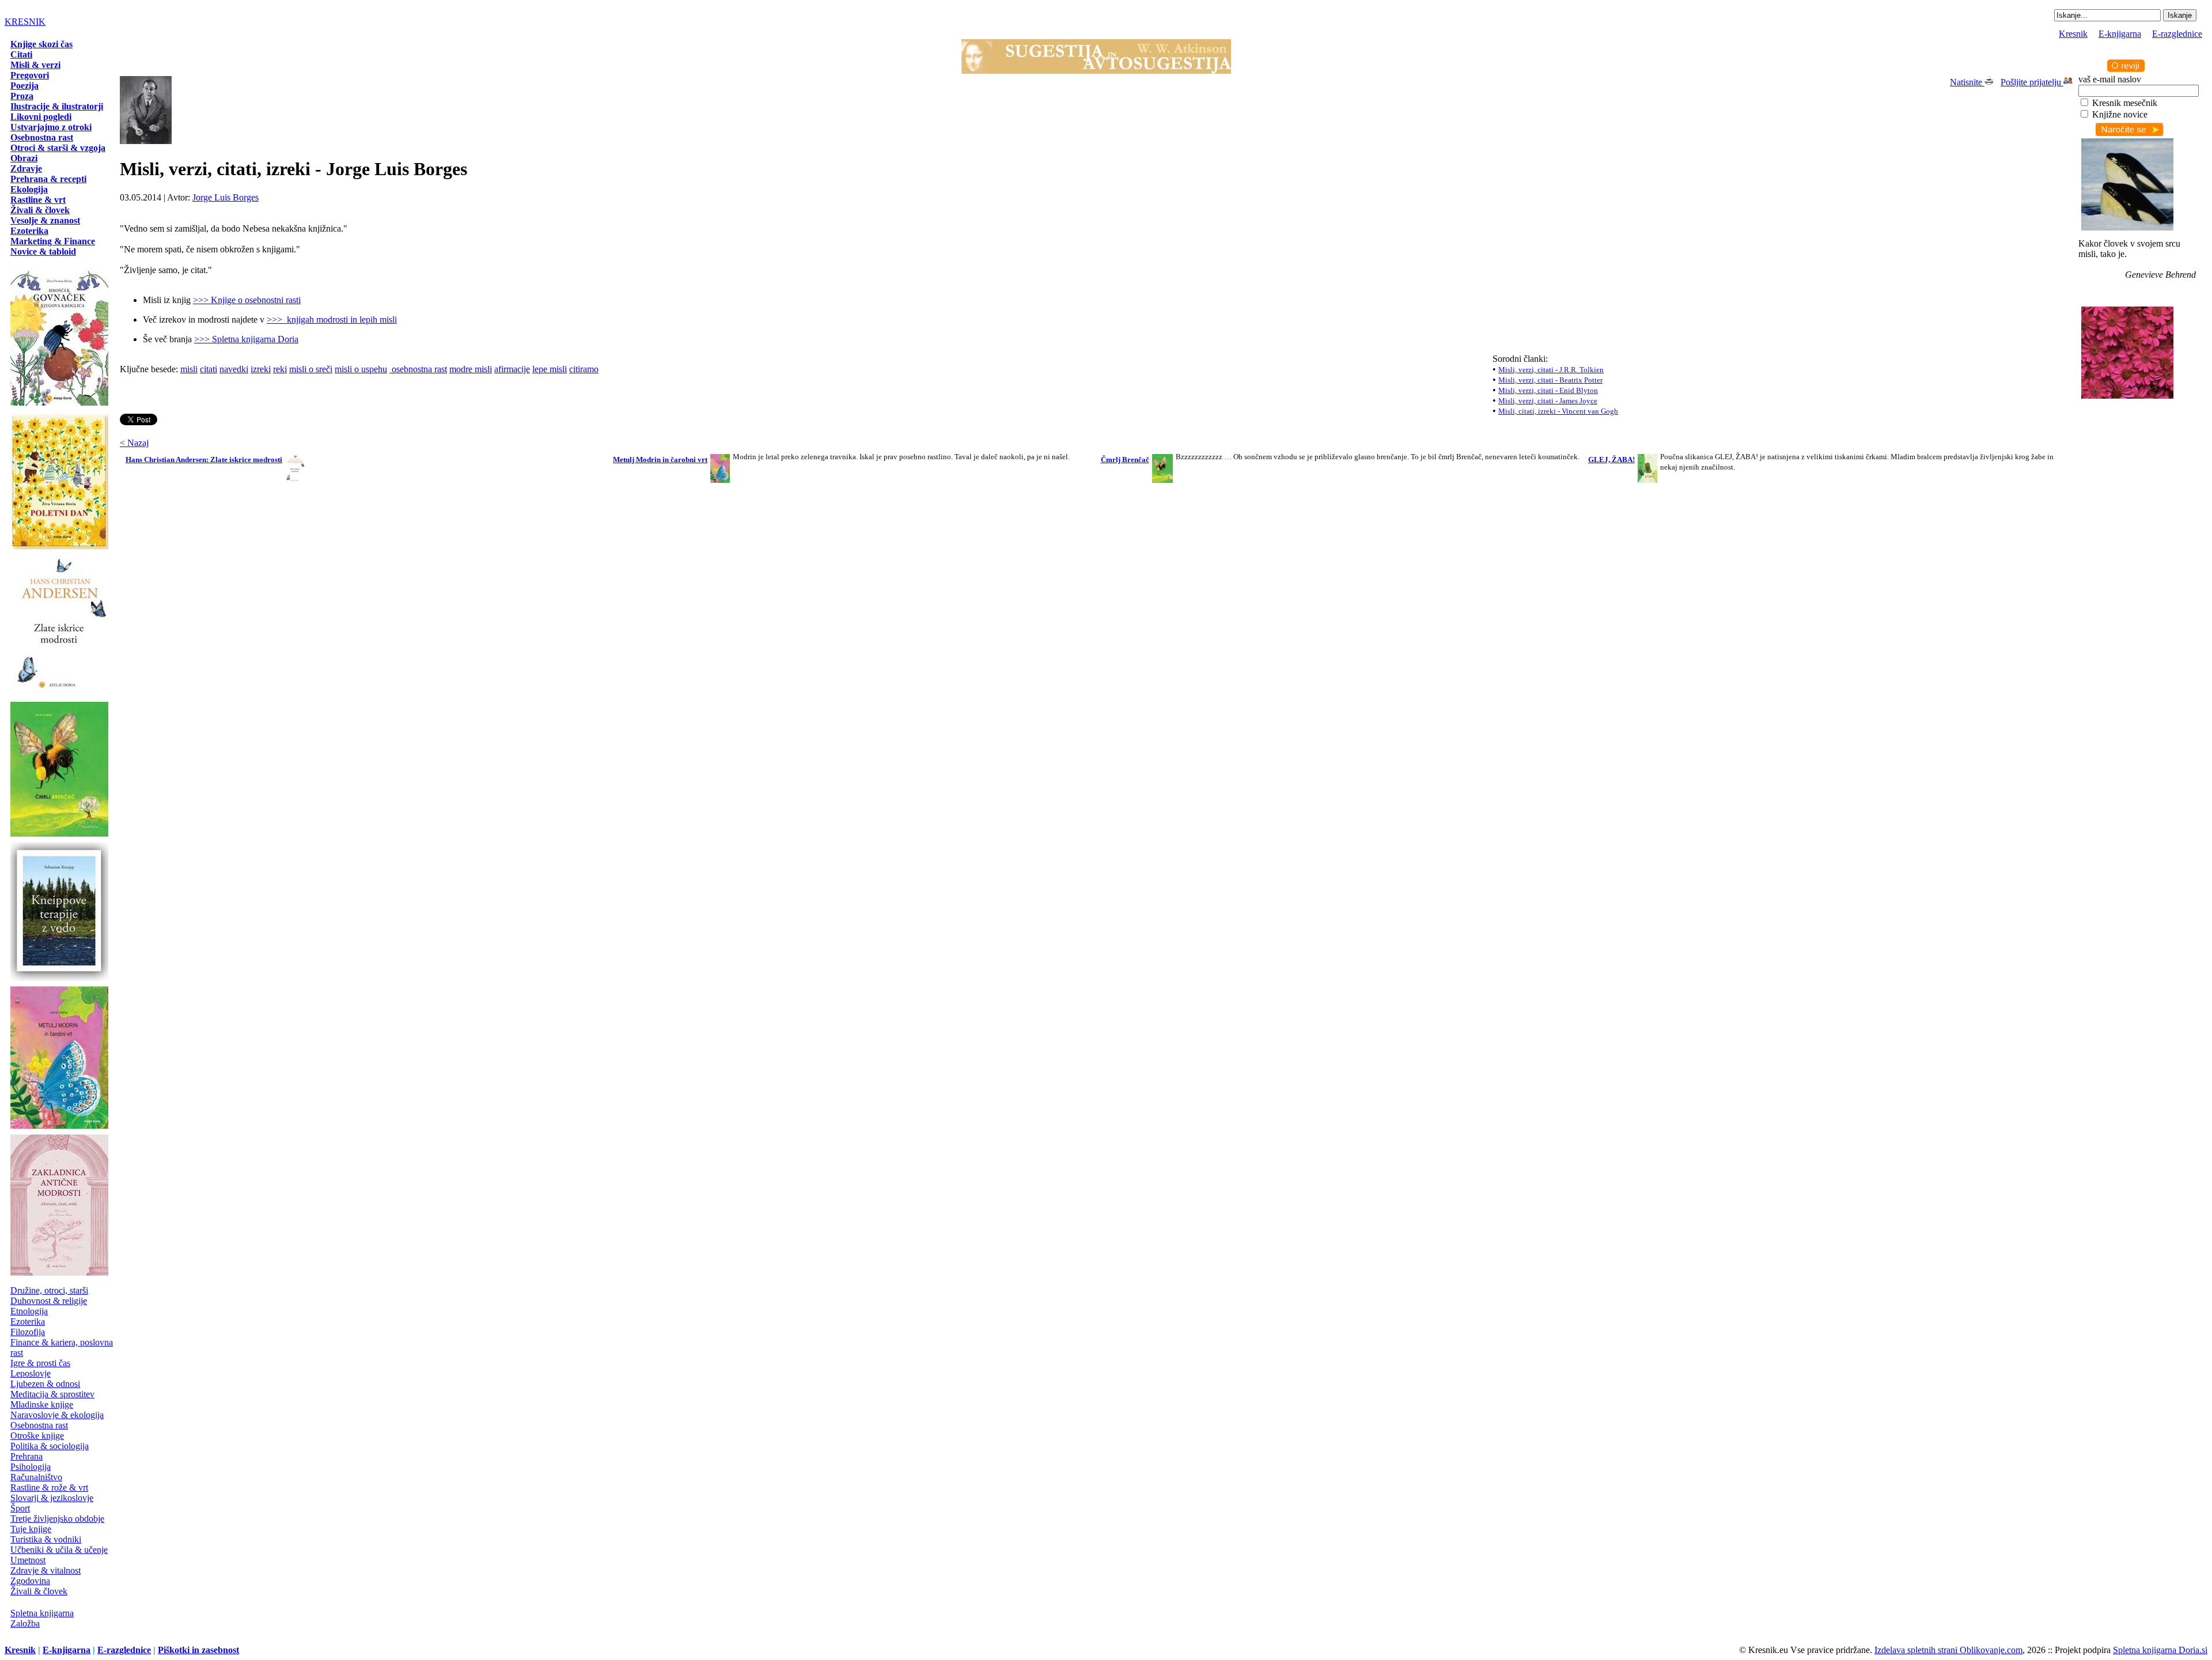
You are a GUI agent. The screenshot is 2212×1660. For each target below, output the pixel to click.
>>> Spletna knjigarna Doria (246, 339)
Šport (20, 1508)
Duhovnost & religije (49, 1301)
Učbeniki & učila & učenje (59, 1550)
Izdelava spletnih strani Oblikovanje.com (1948, 1650)
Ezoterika (28, 1321)
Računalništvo (36, 1477)
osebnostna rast (418, 369)
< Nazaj (134, 443)
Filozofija (28, 1332)
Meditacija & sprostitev (52, 1394)
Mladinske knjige (42, 1404)
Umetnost (28, 1560)
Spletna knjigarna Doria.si (2160, 1650)
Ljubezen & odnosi (45, 1384)
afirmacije (512, 369)
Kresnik (2073, 34)
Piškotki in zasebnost (198, 1650)
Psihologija (31, 1467)
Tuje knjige (31, 1529)
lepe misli (550, 369)
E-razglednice (2177, 34)
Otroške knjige (37, 1436)
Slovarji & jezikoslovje (52, 1498)
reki (280, 369)
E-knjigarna (2120, 34)
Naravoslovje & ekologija (57, 1415)
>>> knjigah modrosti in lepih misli (332, 319)
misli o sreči (311, 369)
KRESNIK (25, 22)
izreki (261, 369)
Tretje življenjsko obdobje (57, 1519)
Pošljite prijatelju (2032, 82)
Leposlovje (31, 1373)
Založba (25, 1623)
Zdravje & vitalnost (46, 1570)
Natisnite (1967, 82)
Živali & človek (39, 1591)
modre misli (471, 369)
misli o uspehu (361, 369)
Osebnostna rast (39, 1425)
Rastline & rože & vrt (49, 1487)
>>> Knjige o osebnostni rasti (247, 300)
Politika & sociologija (50, 1446)
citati (209, 369)
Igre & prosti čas (40, 1363)
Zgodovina (30, 1581)
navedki (234, 369)
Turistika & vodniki (46, 1539)
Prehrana (26, 1456)
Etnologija (29, 1311)
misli (189, 369)
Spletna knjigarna (42, 1613)
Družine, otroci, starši (49, 1290)
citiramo (584, 369)
